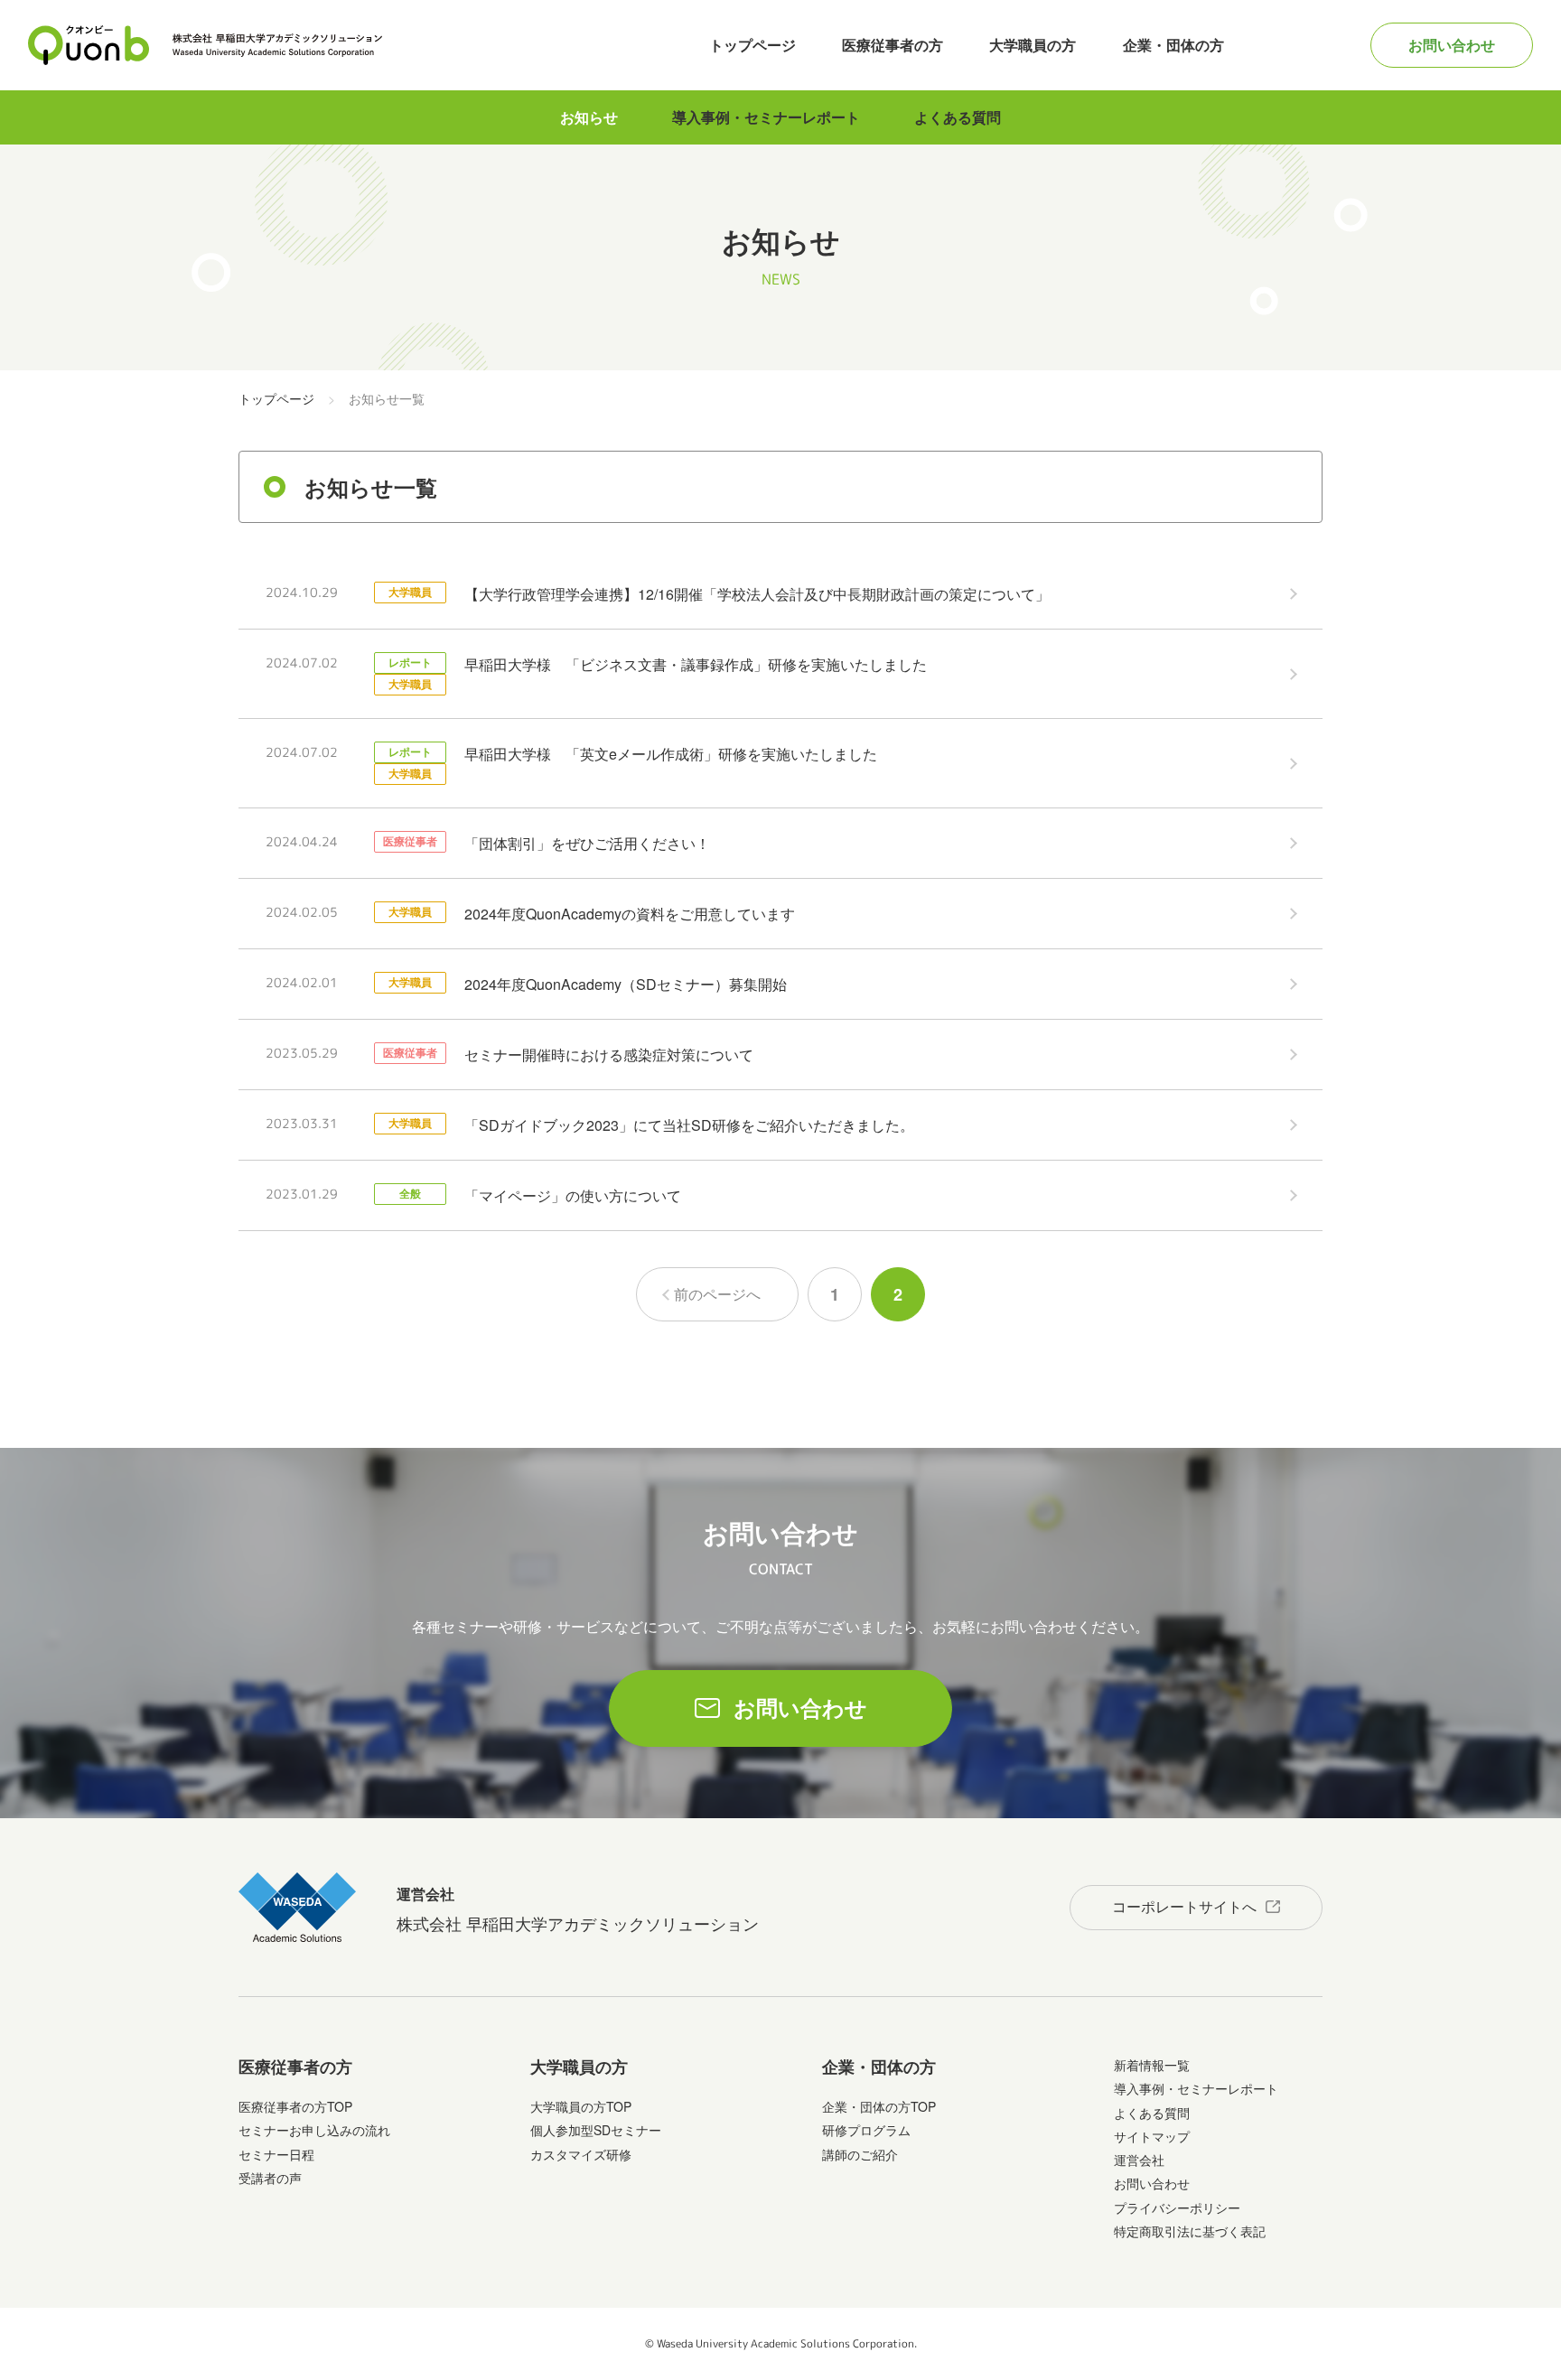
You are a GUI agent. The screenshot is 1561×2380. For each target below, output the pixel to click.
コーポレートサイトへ (1184, 1906)
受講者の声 (270, 2178)
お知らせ (589, 117)
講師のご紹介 (860, 2154)
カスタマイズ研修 (581, 2154)
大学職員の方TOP (581, 2106)
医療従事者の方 (893, 45)
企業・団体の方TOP (879, 2106)
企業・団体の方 (1173, 45)
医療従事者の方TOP (295, 2106)
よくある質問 (958, 117)
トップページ (752, 45)
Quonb (89, 45)
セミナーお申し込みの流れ (314, 2130)
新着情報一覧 (1152, 2065)
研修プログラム (866, 2130)
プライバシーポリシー (1177, 2207)
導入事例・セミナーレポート (766, 117)
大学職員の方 (1033, 45)
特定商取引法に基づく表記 (1190, 2231)
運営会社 (1139, 2160)
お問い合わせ (1452, 45)
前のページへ (717, 1294)
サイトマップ (1152, 2136)
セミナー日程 (276, 2154)
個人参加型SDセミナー (596, 2130)
